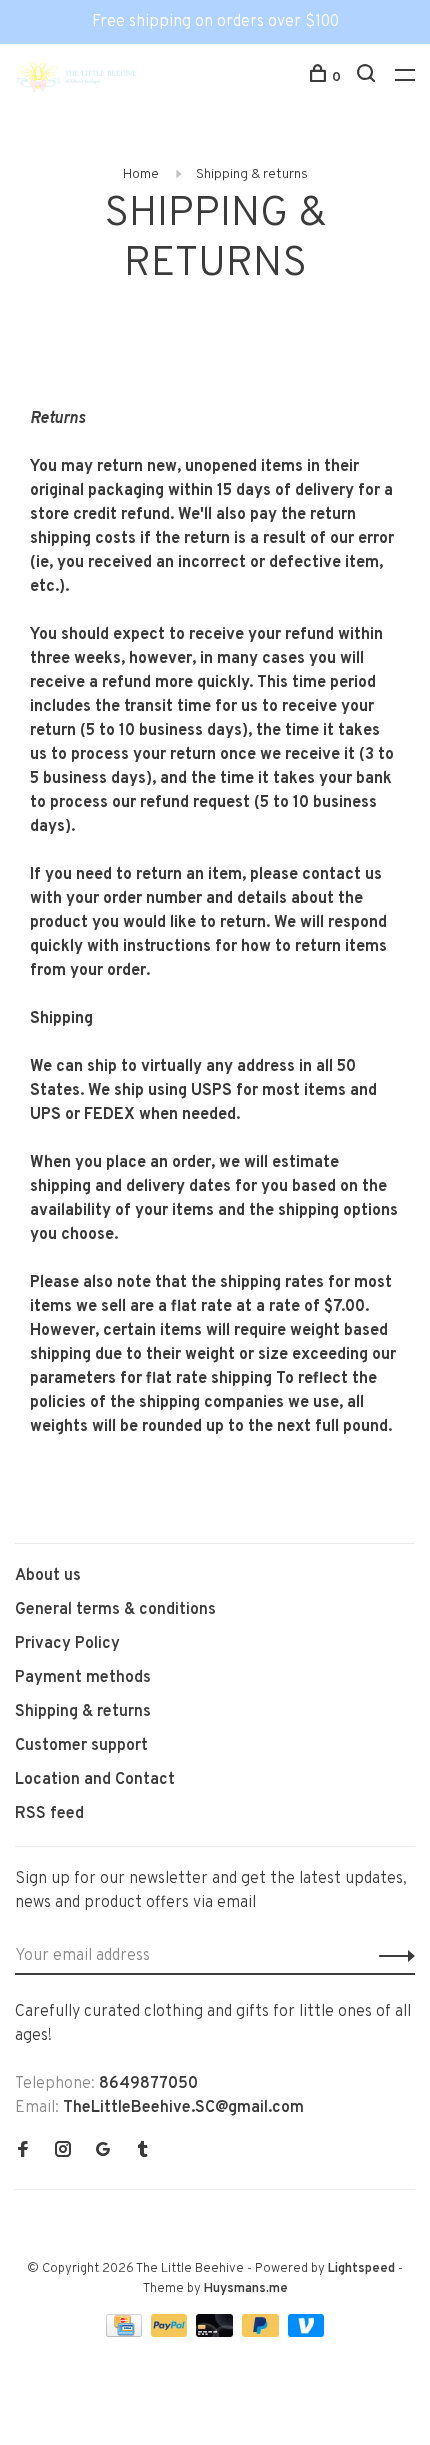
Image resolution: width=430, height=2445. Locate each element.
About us (48, 1576)
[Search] (368, 77)
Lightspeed (361, 2269)
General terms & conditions (115, 1610)
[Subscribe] (391, 1956)
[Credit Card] (126, 2333)
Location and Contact (95, 1780)
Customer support (81, 1746)
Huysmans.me (246, 2289)
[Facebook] (23, 2152)
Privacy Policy (67, 1644)
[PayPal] (171, 2333)
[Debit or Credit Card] (216, 2333)
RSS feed (49, 1814)
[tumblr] (143, 2152)
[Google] (103, 2152)
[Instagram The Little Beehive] (63, 2152)
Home (141, 174)
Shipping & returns (252, 174)
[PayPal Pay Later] (262, 2333)
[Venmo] (306, 2333)
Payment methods (83, 1678)
